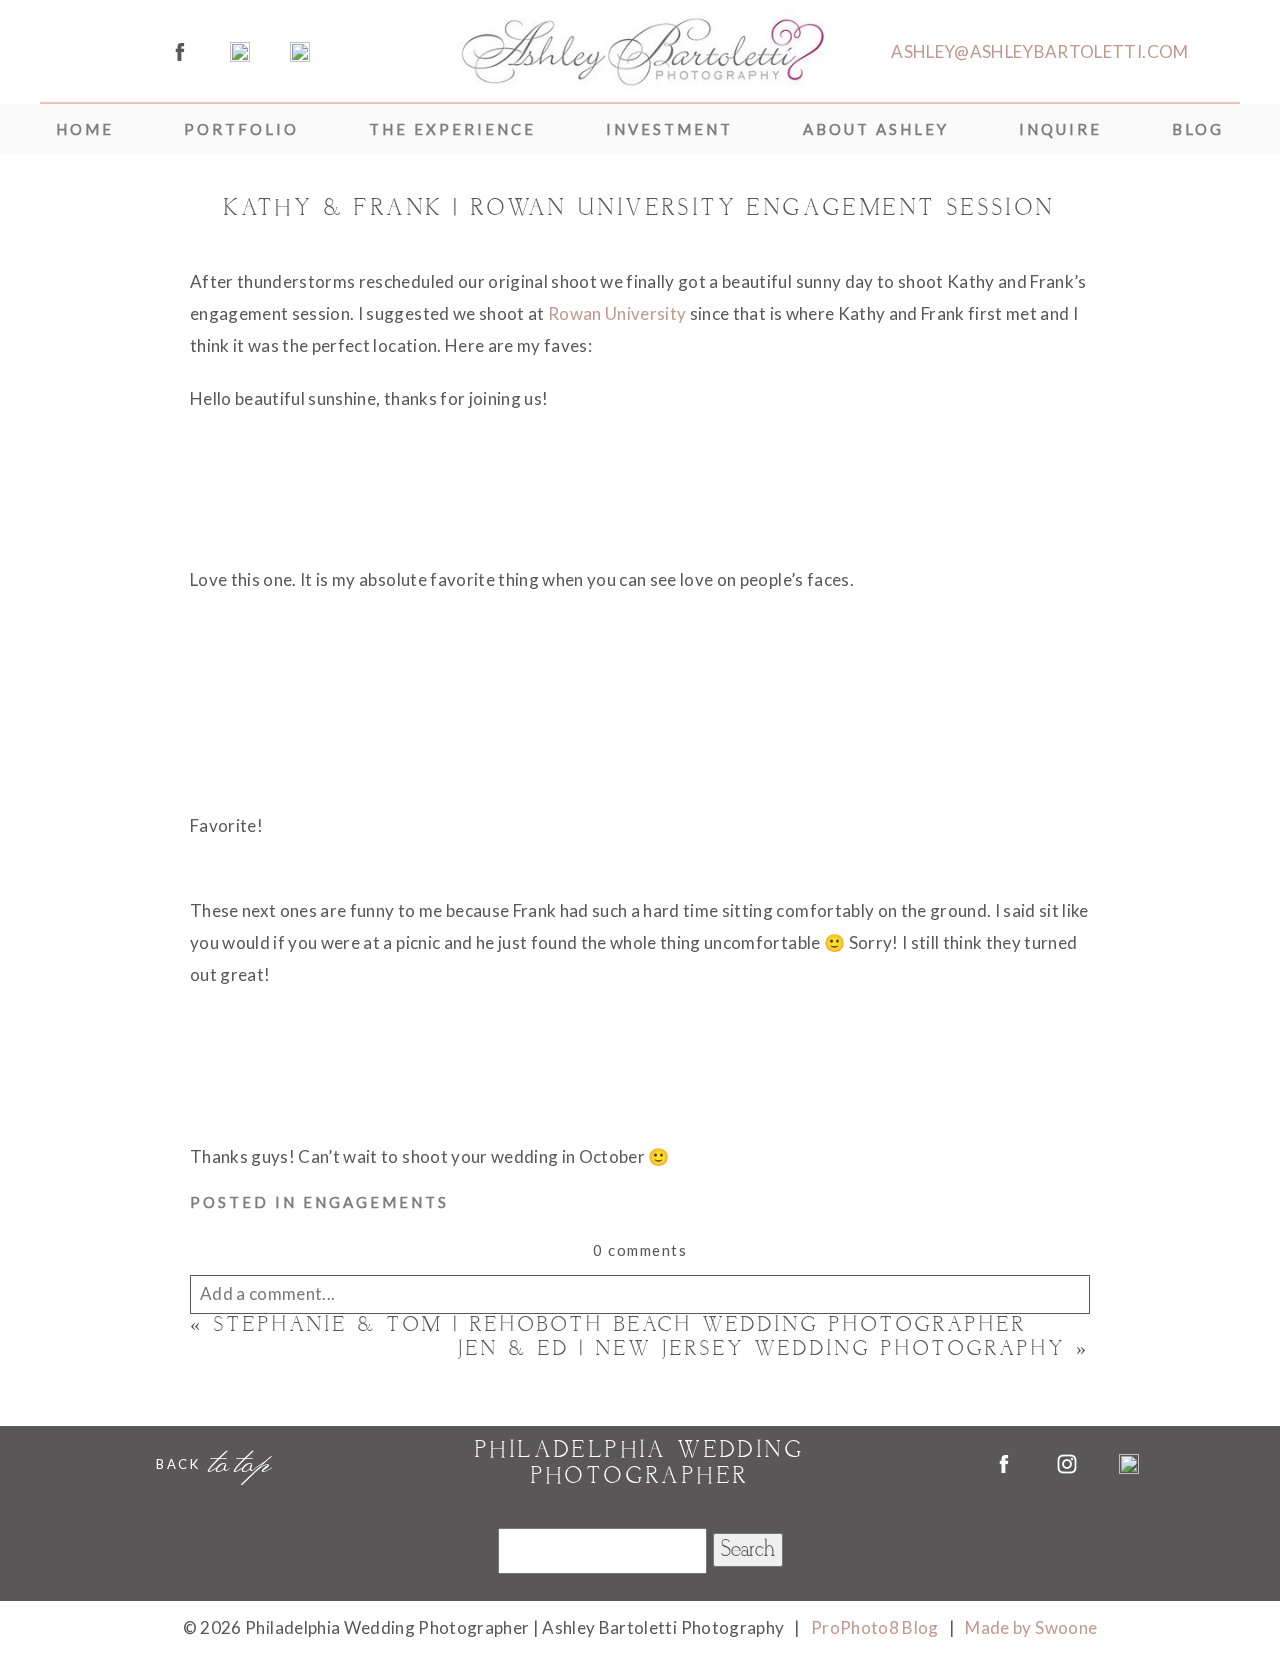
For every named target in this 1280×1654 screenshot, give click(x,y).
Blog (1198, 129)
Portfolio (241, 129)
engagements (376, 1202)
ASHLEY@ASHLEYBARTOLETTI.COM (1039, 51)
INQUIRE (1060, 129)
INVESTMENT (669, 129)
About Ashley (876, 129)
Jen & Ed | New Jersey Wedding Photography (762, 1349)
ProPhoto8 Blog (875, 1627)
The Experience (452, 129)
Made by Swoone (1031, 1627)
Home (85, 129)
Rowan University (617, 313)
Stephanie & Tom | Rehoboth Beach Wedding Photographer (620, 1325)
